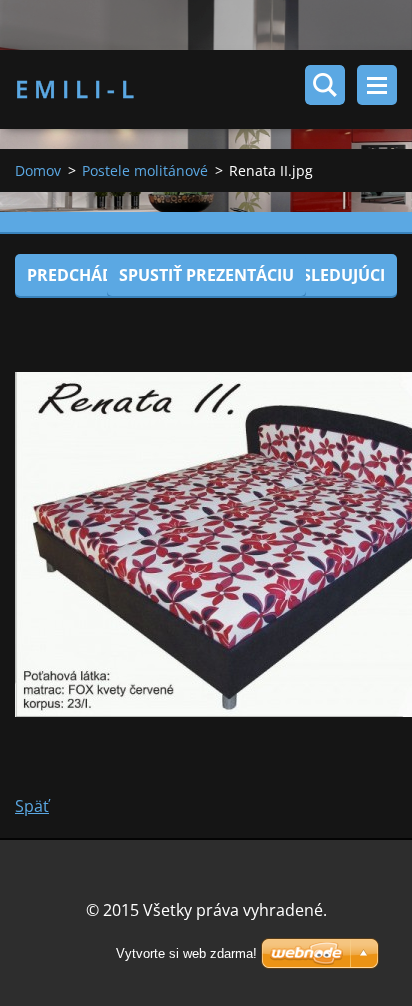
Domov (38, 170)
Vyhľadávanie (325, 85)
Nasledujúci (331, 275)
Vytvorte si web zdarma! (186, 953)
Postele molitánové (145, 170)
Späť (32, 806)
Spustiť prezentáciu (206, 275)
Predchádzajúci (96, 275)
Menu (377, 85)
